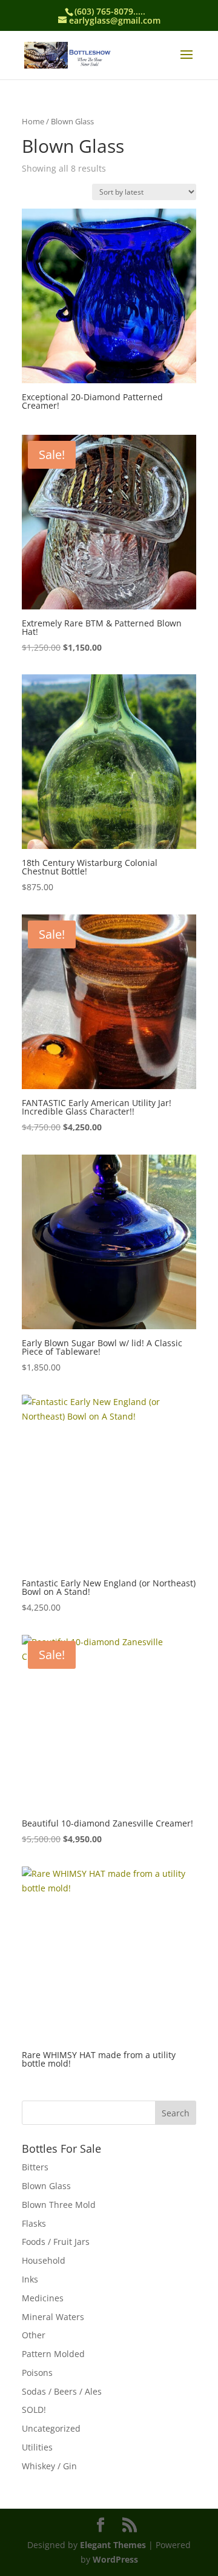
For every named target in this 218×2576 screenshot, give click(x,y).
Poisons (37, 2373)
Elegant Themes (113, 2545)
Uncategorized (51, 2428)
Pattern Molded (53, 2354)
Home (33, 121)
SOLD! (34, 2410)
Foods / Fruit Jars (56, 2242)
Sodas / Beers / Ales (62, 2391)
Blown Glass (46, 2186)
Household (44, 2260)
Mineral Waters (53, 2317)
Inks (30, 2279)
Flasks (34, 2223)
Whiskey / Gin (49, 2466)
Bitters (35, 2167)
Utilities (37, 2447)
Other (34, 2335)
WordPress (115, 2559)
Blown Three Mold (59, 2205)
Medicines (43, 2298)
